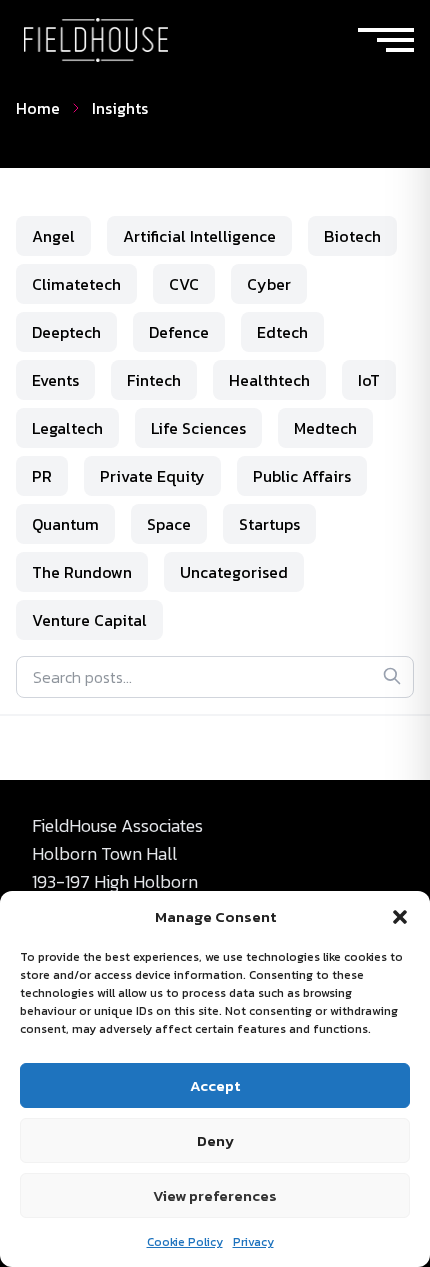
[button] (400, 917)
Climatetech (76, 284)
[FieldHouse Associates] (96, 40)
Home (38, 108)
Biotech (352, 236)
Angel (53, 236)
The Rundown (82, 572)
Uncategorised (234, 572)
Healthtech (269, 380)
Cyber (269, 284)
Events (55, 380)
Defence (179, 332)
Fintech (154, 380)
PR (42, 476)
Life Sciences (198, 428)
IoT (369, 380)
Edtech (282, 332)
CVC (184, 284)
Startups (269, 524)
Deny (215, 1140)
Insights (120, 108)
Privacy (253, 1242)
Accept (215, 1085)
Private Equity (152, 476)
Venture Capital (89, 620)
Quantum (65, 524)
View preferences (215, 1195)
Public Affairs (302, 476)
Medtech (325, 428)
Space (169, 524)
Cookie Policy (185, 1242)
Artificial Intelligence (199, 236)
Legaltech (67, 428)
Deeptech (66, 332)
